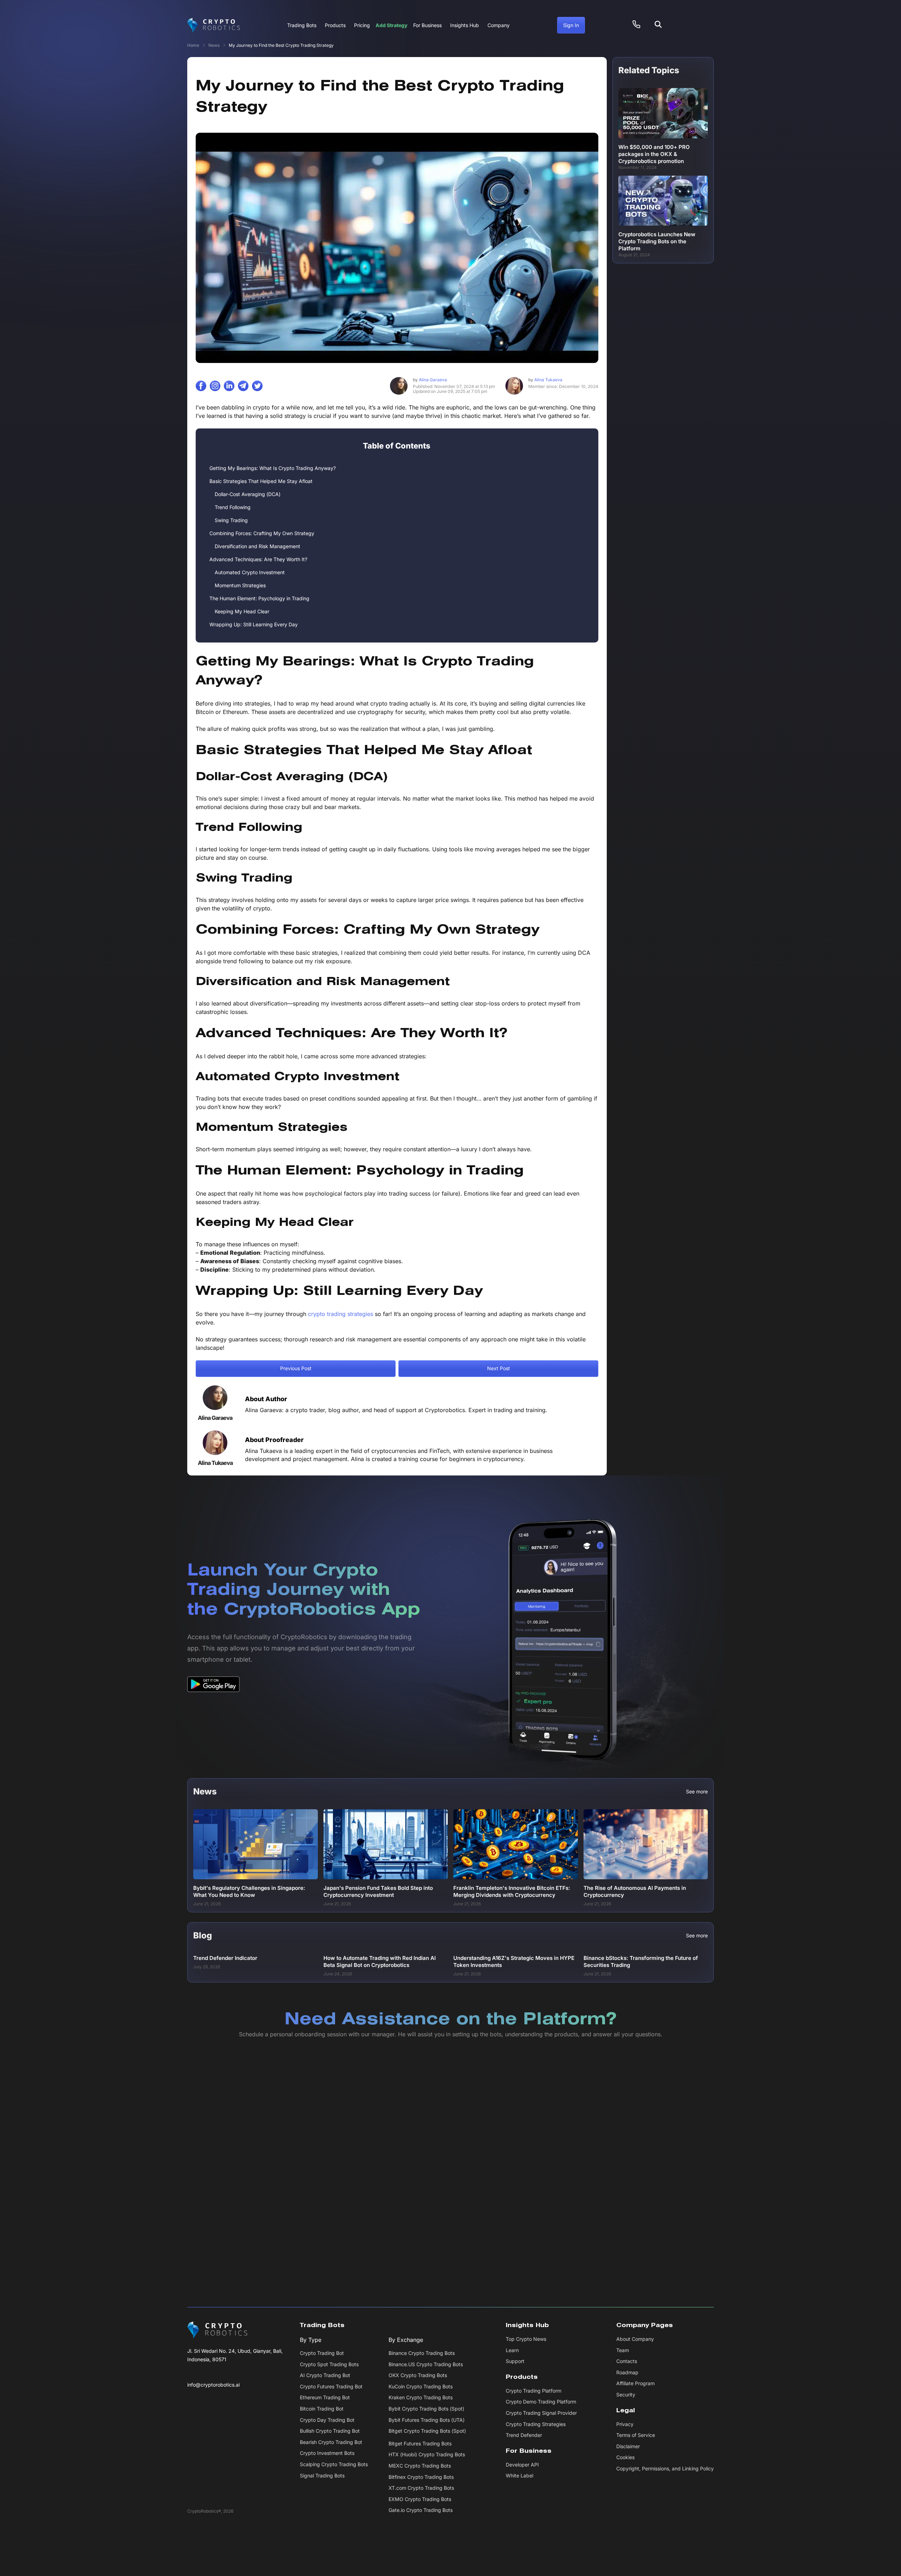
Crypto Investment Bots (327, 2453)
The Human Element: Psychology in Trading (259, 598)
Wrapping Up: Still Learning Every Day (254, 624)
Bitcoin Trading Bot (322, 2409)
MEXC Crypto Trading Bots (420, 2466)
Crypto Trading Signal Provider (541, 2413)
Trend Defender (524, 2435)
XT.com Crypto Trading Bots (421, 2488)
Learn (512, 2350)
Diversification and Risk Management (257, 546)
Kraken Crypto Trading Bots (421, 2398)
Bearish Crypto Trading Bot (331, 2442)
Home (193, 45)
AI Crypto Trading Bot (325, 2376)
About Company (635, 2339)
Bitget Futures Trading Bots (420, 2443)
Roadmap (627, 2372)
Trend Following (233, 507)
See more (697, 1792)
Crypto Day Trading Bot (327, 2420)
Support (515, 2361)
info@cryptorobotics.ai (213, 2385)
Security (626, 2395)
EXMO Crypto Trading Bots (420, 2499)
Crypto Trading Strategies (536, 2424)
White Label (519, 2476)
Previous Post (296, 1368)
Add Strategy (392, 25)
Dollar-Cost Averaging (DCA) (248, 494)
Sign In (571, 25)
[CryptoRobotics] (217, 2330)
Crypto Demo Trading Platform (541, 2402)
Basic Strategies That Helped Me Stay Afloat (261, 481)
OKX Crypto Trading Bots (418, 2376)
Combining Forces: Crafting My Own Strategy (262, 533)
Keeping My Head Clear (242, 611)
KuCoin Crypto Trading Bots (421, 2386)
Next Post (499, 1368)
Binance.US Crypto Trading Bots (426, 2364)
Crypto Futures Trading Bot (331, 2386)
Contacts (627, 2361)
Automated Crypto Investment (250, 572)
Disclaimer (628, 2446)
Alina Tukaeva (545, 380)
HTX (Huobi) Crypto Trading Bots (427, 2455)
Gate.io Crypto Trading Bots (421, 2510)
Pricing (362, 25)
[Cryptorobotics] (214, 25)
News (214, 45)
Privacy (625, 2424)
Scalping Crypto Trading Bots (334, 2464)
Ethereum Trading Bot (325, 2398)
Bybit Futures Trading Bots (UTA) (427, 2420)
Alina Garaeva (430, 380)
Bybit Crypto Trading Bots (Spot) (426, 2409)
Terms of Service (636, 2435)
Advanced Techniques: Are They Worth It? (258, 559)
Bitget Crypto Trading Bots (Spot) (427, 2431)
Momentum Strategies (240, 585)
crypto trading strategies (341, 1314)
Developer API (522, 2465)
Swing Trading (231, 520)
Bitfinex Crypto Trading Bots (421, 2477)
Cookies (625, 2458)
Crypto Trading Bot (322, 2353)
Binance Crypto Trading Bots (422, 2353)
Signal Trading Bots (322, 2475)
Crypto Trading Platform (534, 2391)
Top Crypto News (526, 2339)
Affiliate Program (635, 2384)
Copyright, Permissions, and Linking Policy (665, 2468)
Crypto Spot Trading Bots (329, 2364)
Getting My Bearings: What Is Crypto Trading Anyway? (273, 468)
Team (623, 2350)
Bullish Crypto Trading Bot (330, 2431)
